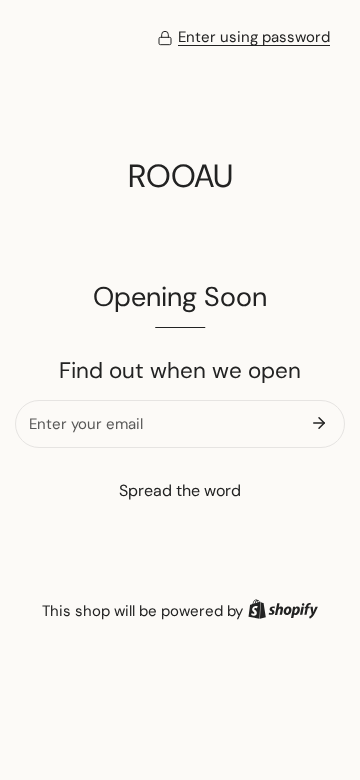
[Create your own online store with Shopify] (283, 611)
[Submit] (319, 423)
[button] (243, 38)
